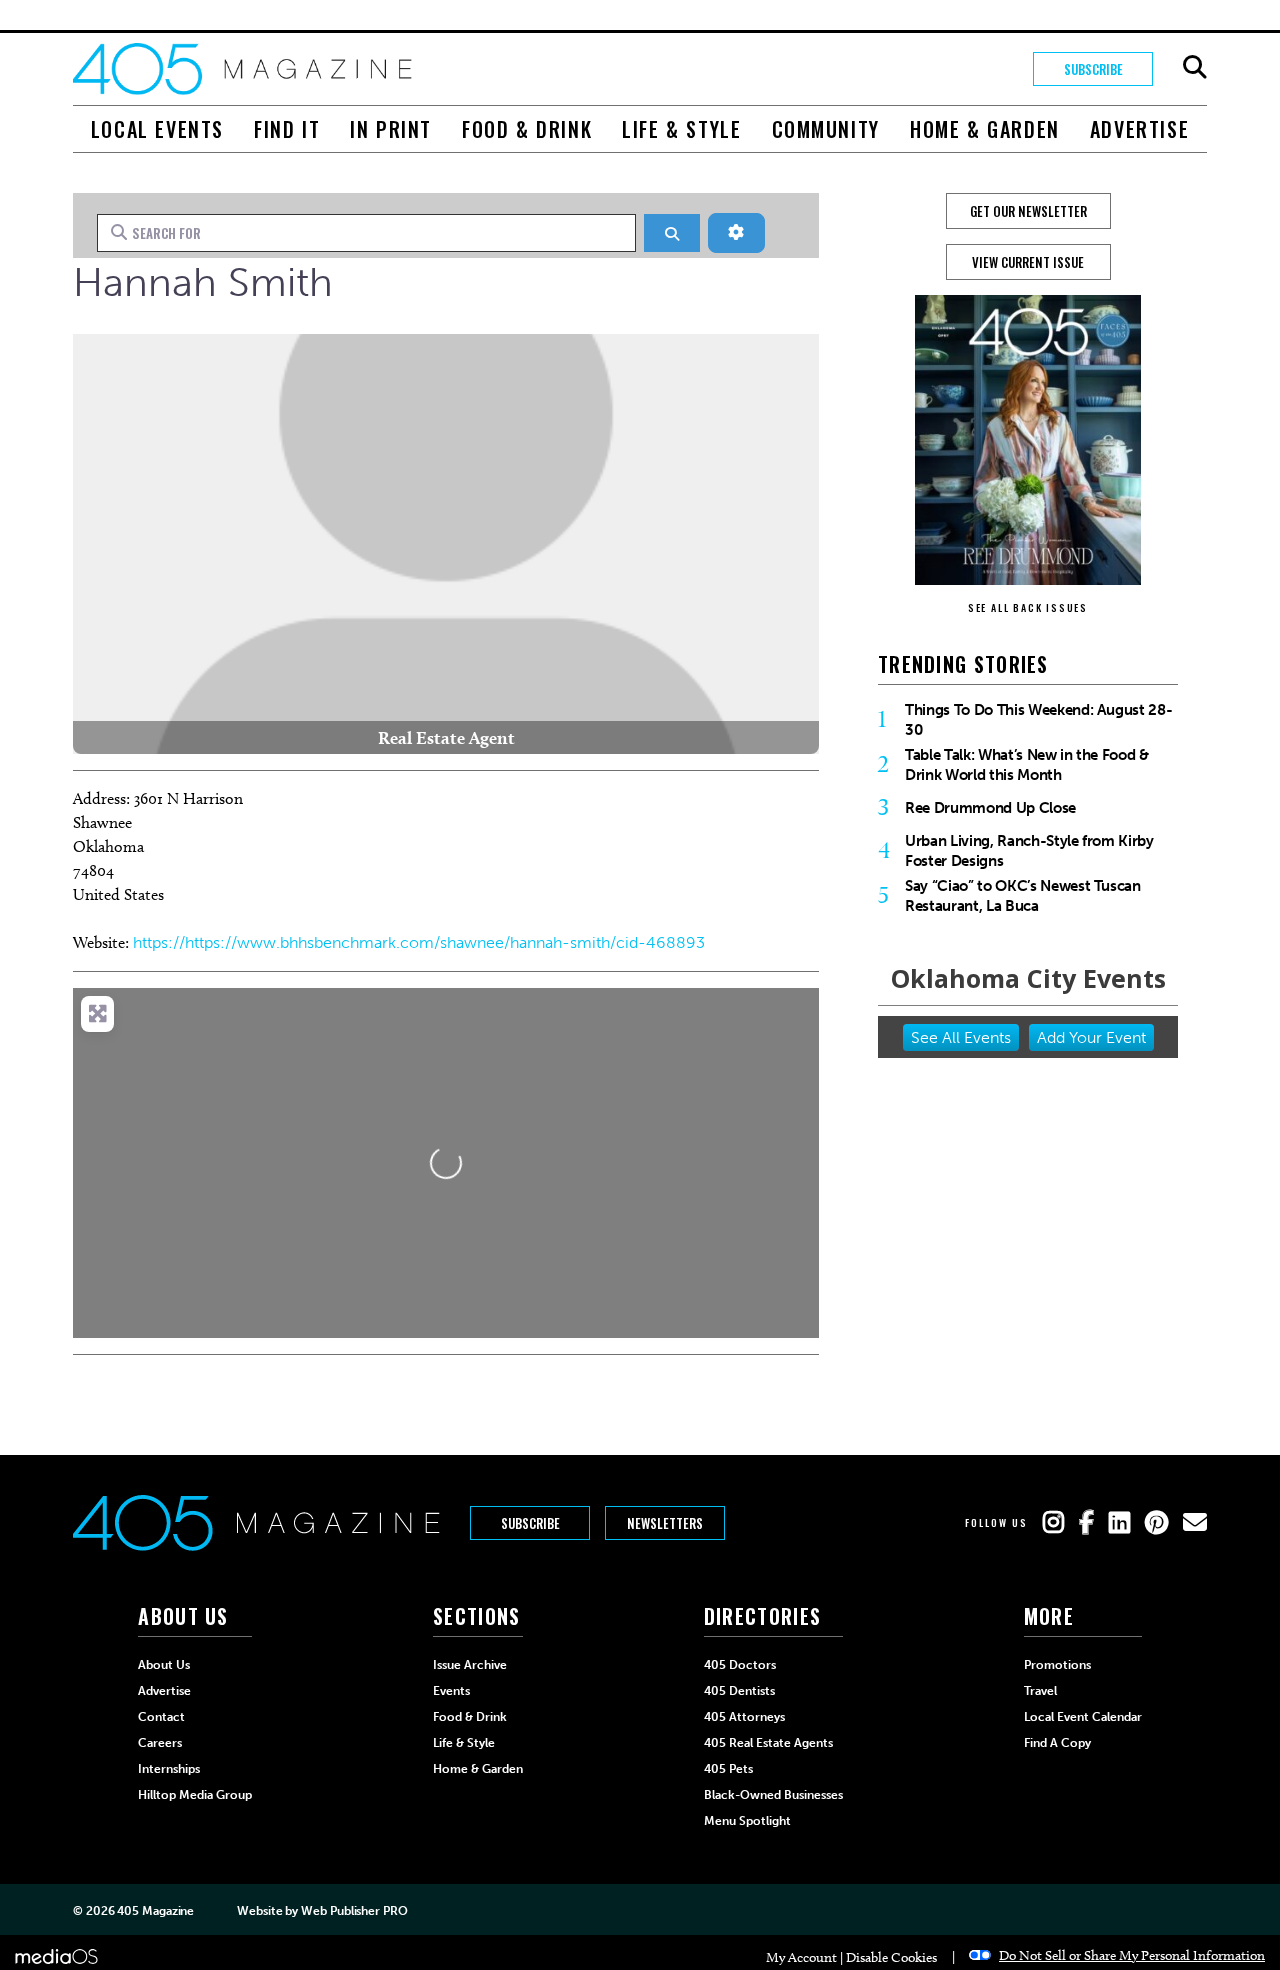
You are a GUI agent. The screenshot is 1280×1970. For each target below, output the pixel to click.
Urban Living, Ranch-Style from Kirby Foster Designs (1029, 851)
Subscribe (1093, 69)
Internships (169, 1769)
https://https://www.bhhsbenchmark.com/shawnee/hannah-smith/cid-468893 (419, 942)
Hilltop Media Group (195, 1795)
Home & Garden (985, 129)
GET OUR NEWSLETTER (1028, 211)
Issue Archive (470, 1665)
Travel (1040, 1691)
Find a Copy (1057, 1743)
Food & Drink (527, 129)
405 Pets (728, 1769)
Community (826, 129)
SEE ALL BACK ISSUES (1028, 607)
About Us (164, 1665)
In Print (391, 129)
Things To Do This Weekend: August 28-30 (1038, 720)
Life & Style (681, 129)
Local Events (157, 129)
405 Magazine (155, 1911)
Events (451, 1691)
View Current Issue (1028, 262)
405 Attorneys (744, 1717)
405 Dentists (739, 1691)
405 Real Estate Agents (768, 1743)
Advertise (1139, 129)
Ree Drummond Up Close (990, 808)
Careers (160, 1743)
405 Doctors (740, 1665)
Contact (161, 1717)
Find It (287, 129)
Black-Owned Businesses (773, 1795)
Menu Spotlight (747, 1821)
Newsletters (665, 1523)
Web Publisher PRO (354, 1911)
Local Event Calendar (1083, 1717)
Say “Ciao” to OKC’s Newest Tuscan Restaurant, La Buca (1023, 896)
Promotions (1057, 1665)
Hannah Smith (203, 282)
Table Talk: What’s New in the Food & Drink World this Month (1027, 765)
